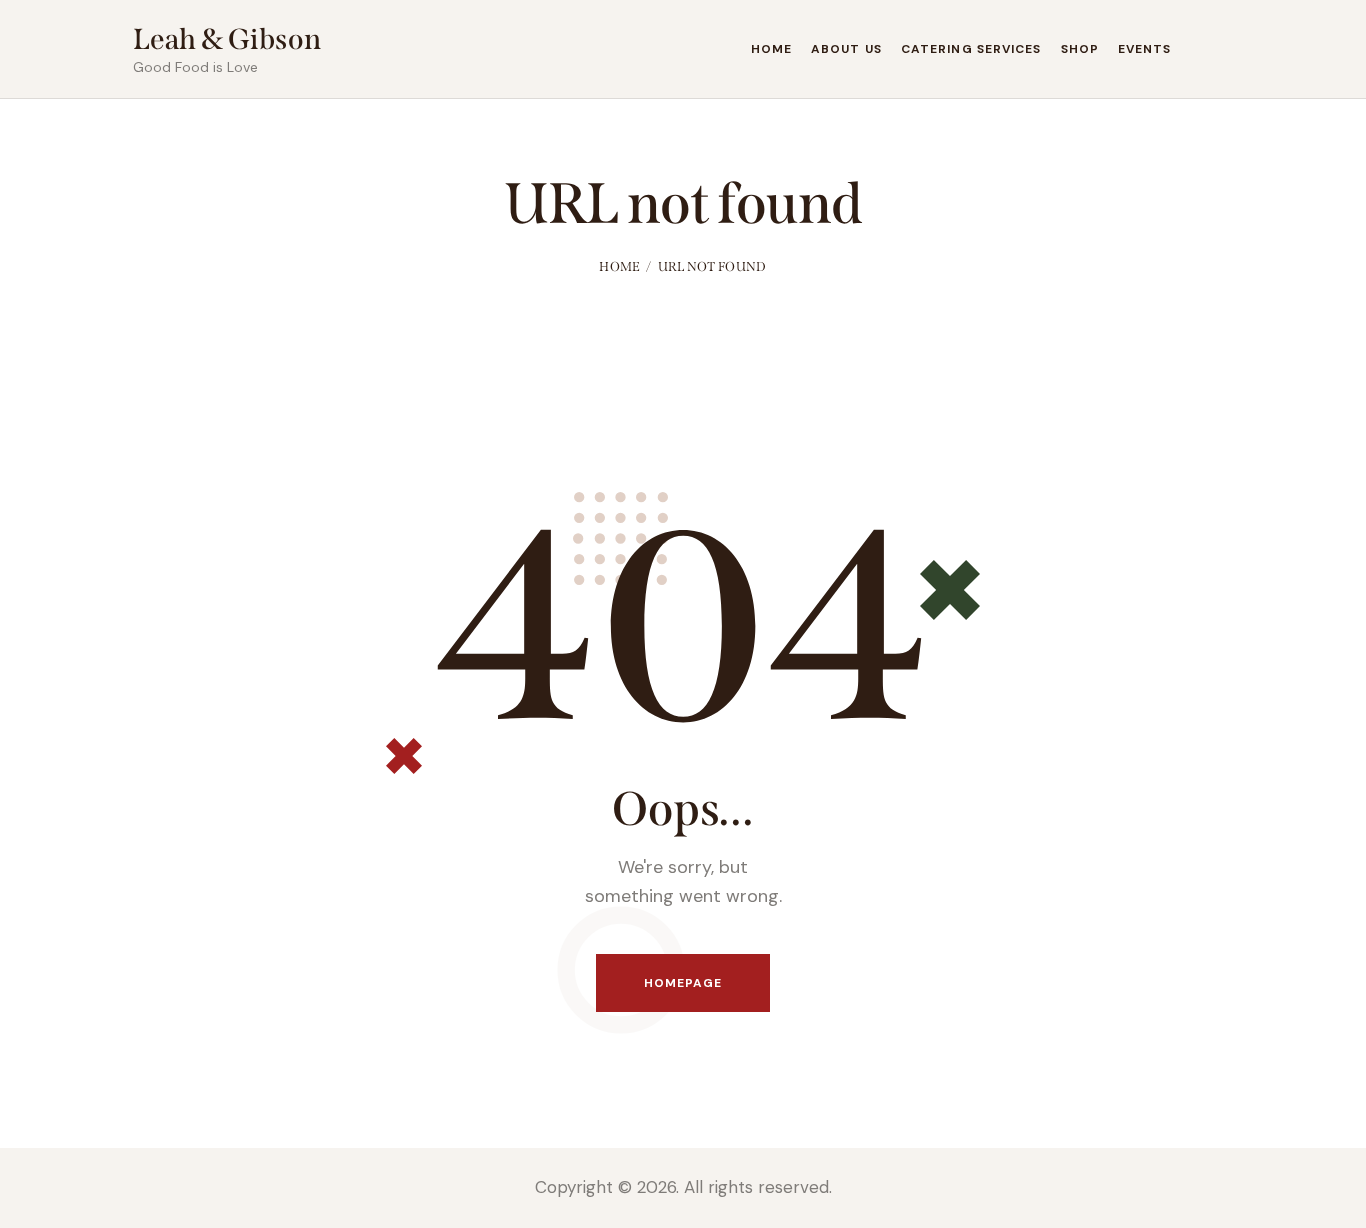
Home (619, 266)
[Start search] (1220, 52)
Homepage (683, 983)
